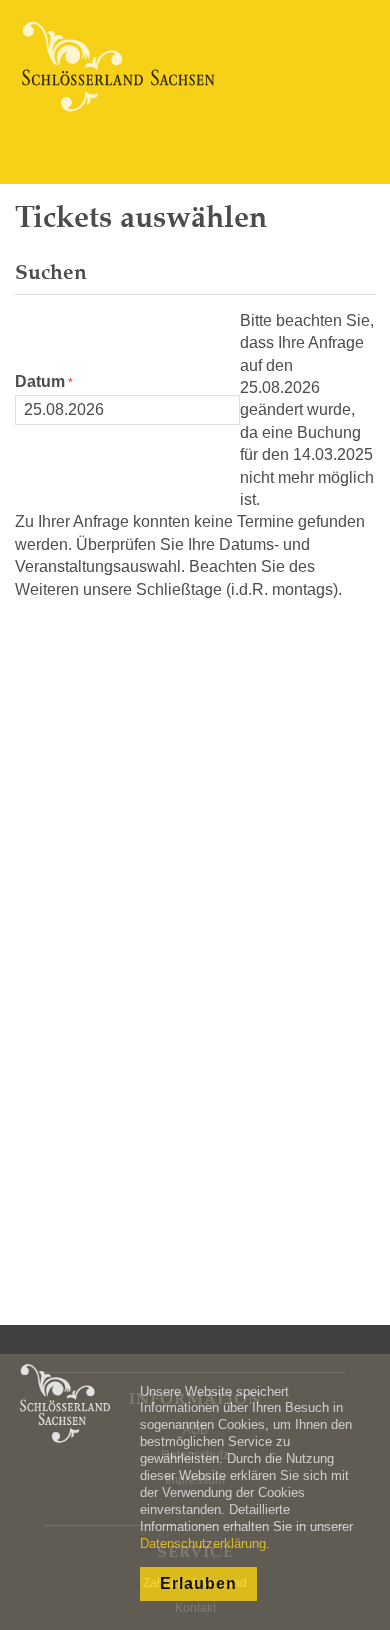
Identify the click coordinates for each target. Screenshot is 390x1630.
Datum (40, 381)
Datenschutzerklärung (203, 1543)
